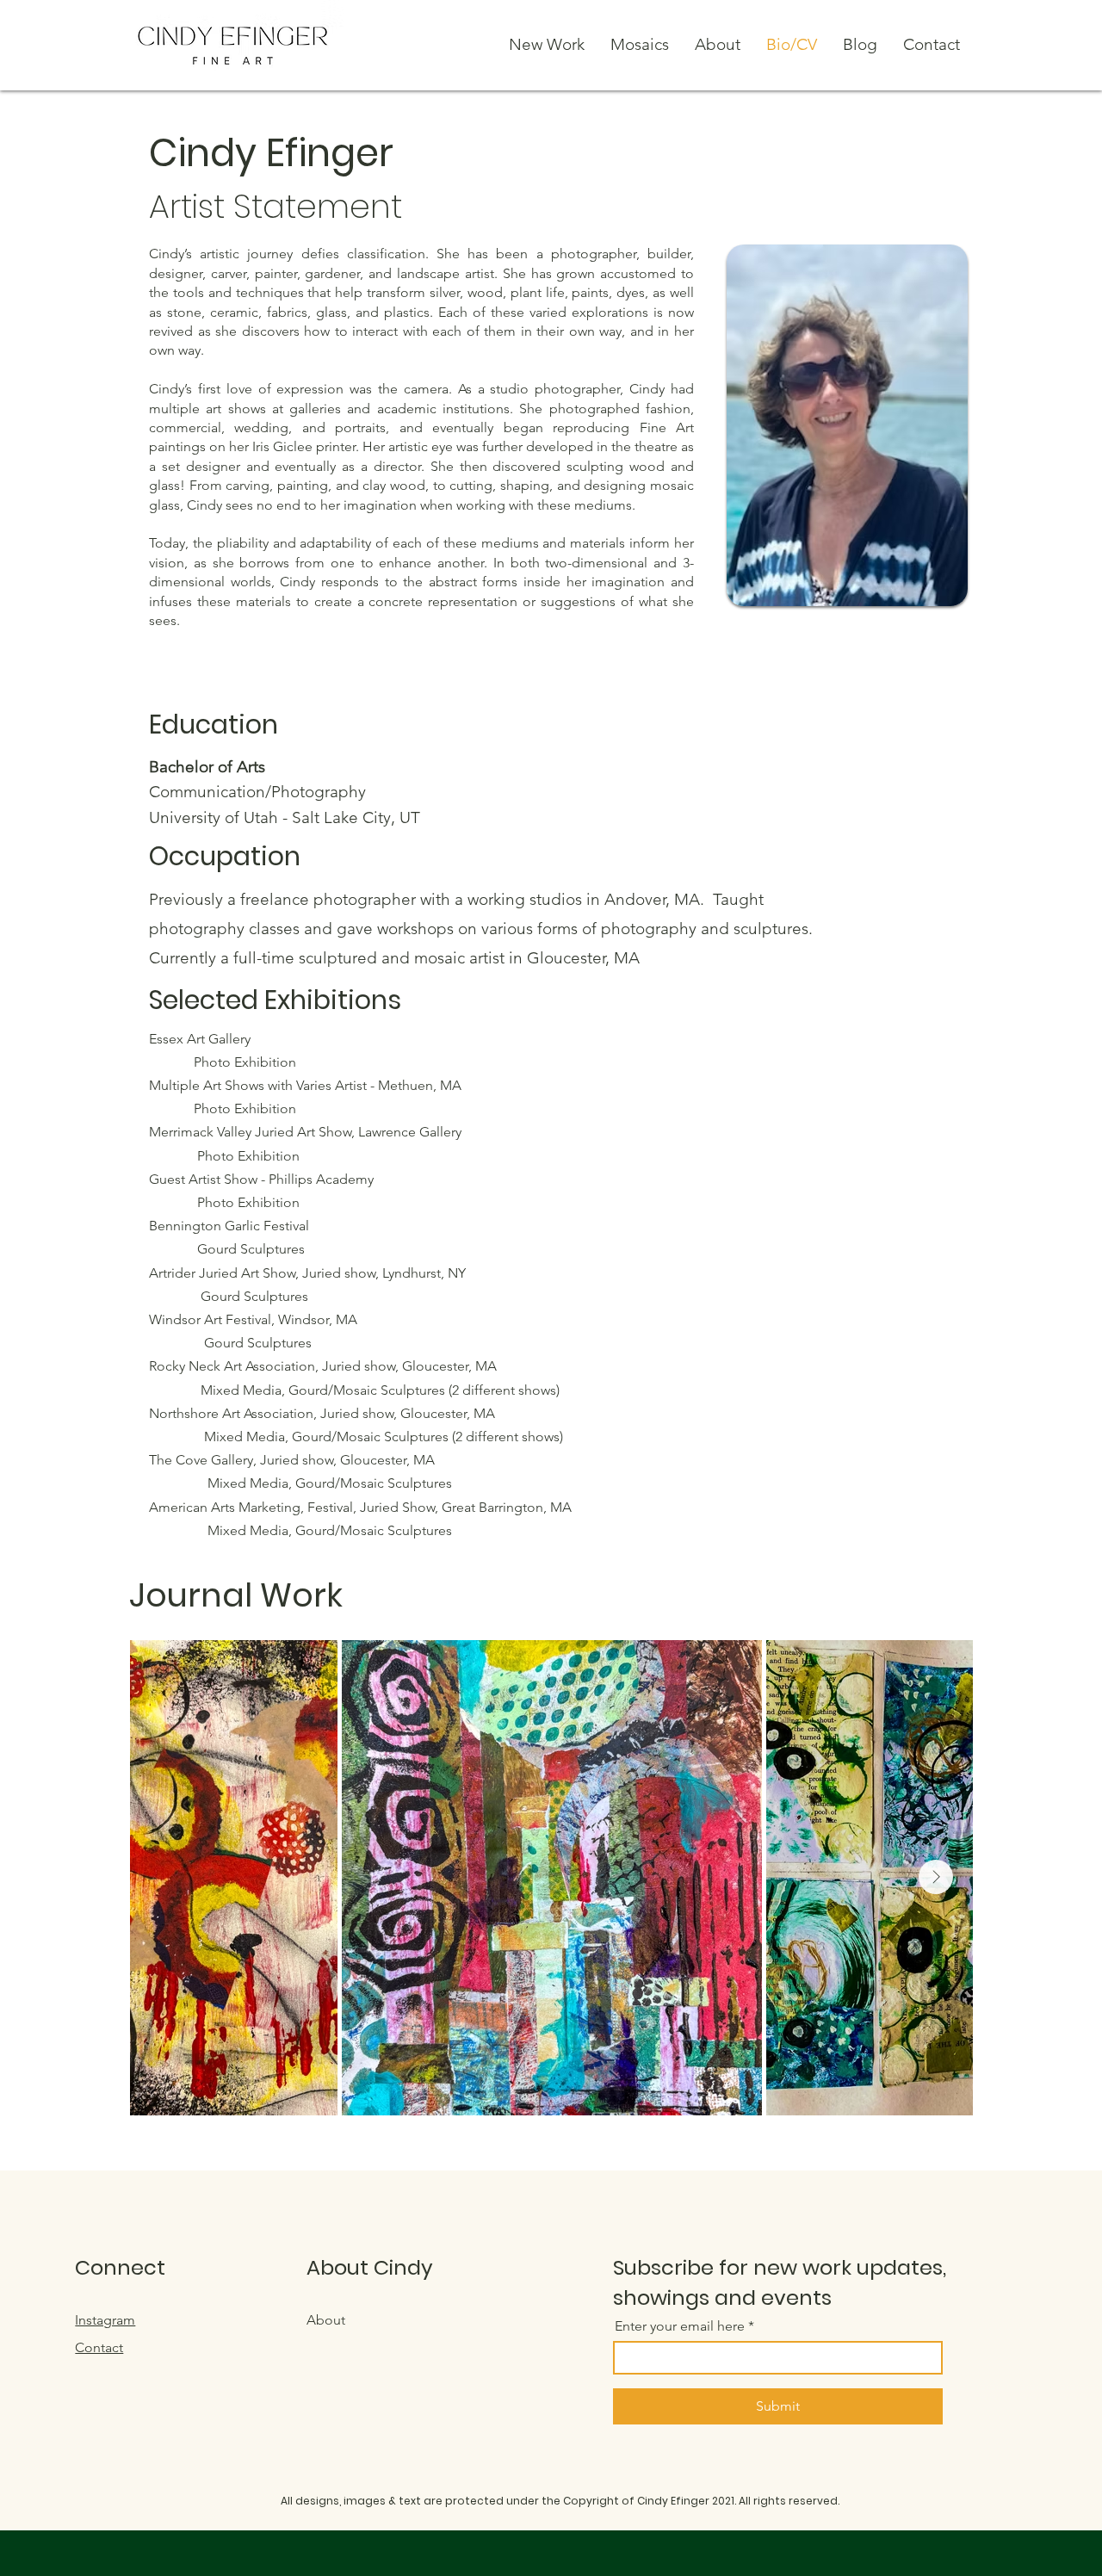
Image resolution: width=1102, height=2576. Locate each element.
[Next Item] (936, 1877)
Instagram (105, 2320)
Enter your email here (680, 2326)
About (326, 2320)
